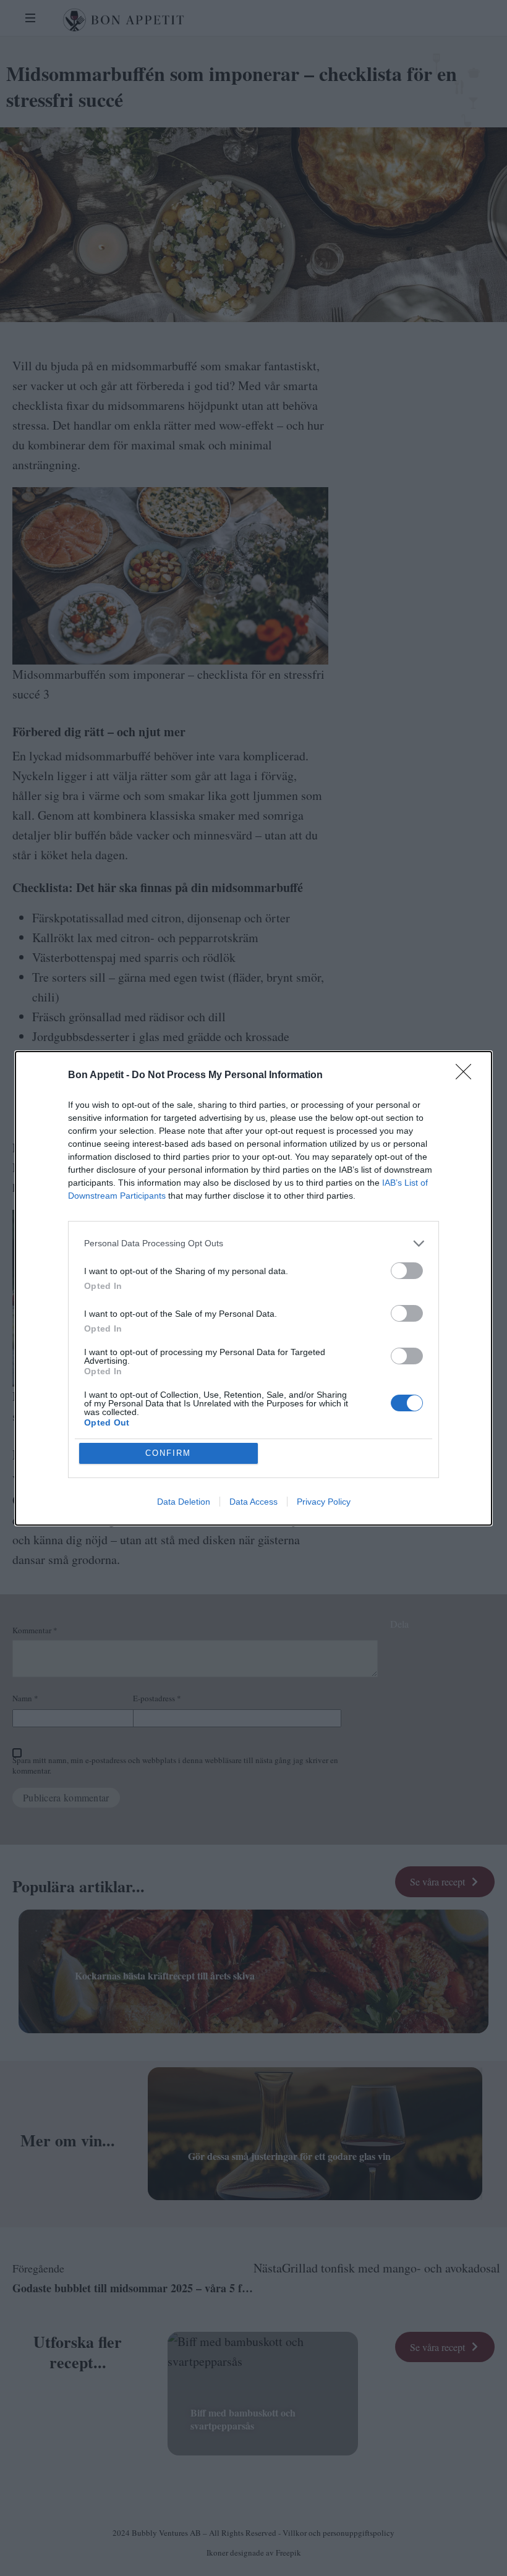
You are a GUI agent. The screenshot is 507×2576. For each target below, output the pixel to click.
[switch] (407, 1271)
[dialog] (253, 1288)
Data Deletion (184, 1502)
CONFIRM (168, 1453)
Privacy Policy (324, 1502)
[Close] (467, 1076)
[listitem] (253, 1243)
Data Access (253, 1502)
